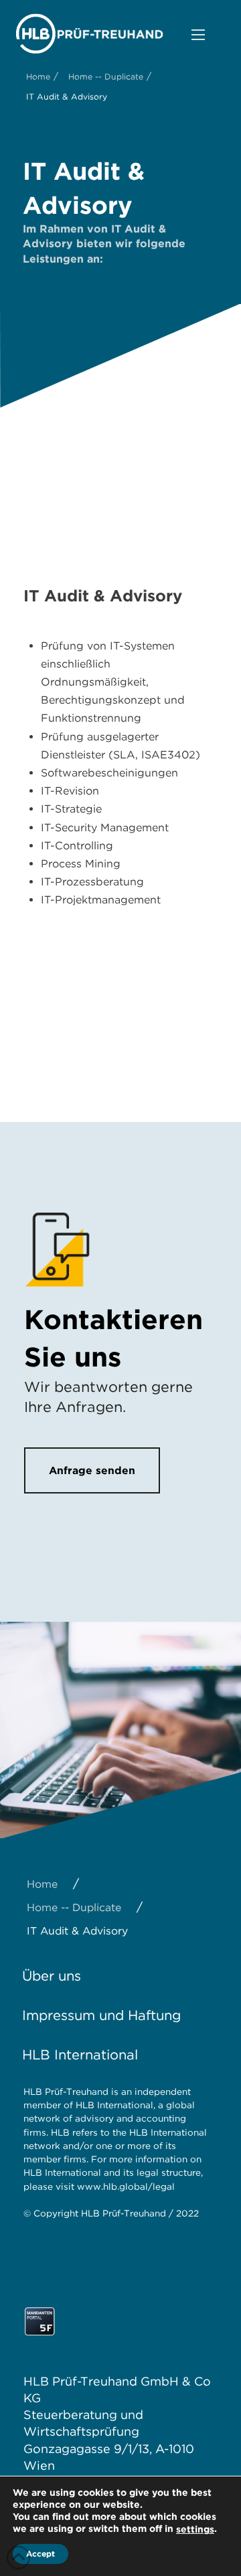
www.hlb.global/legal (126, 2186)
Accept (41, 2554)
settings (195, 2529)
